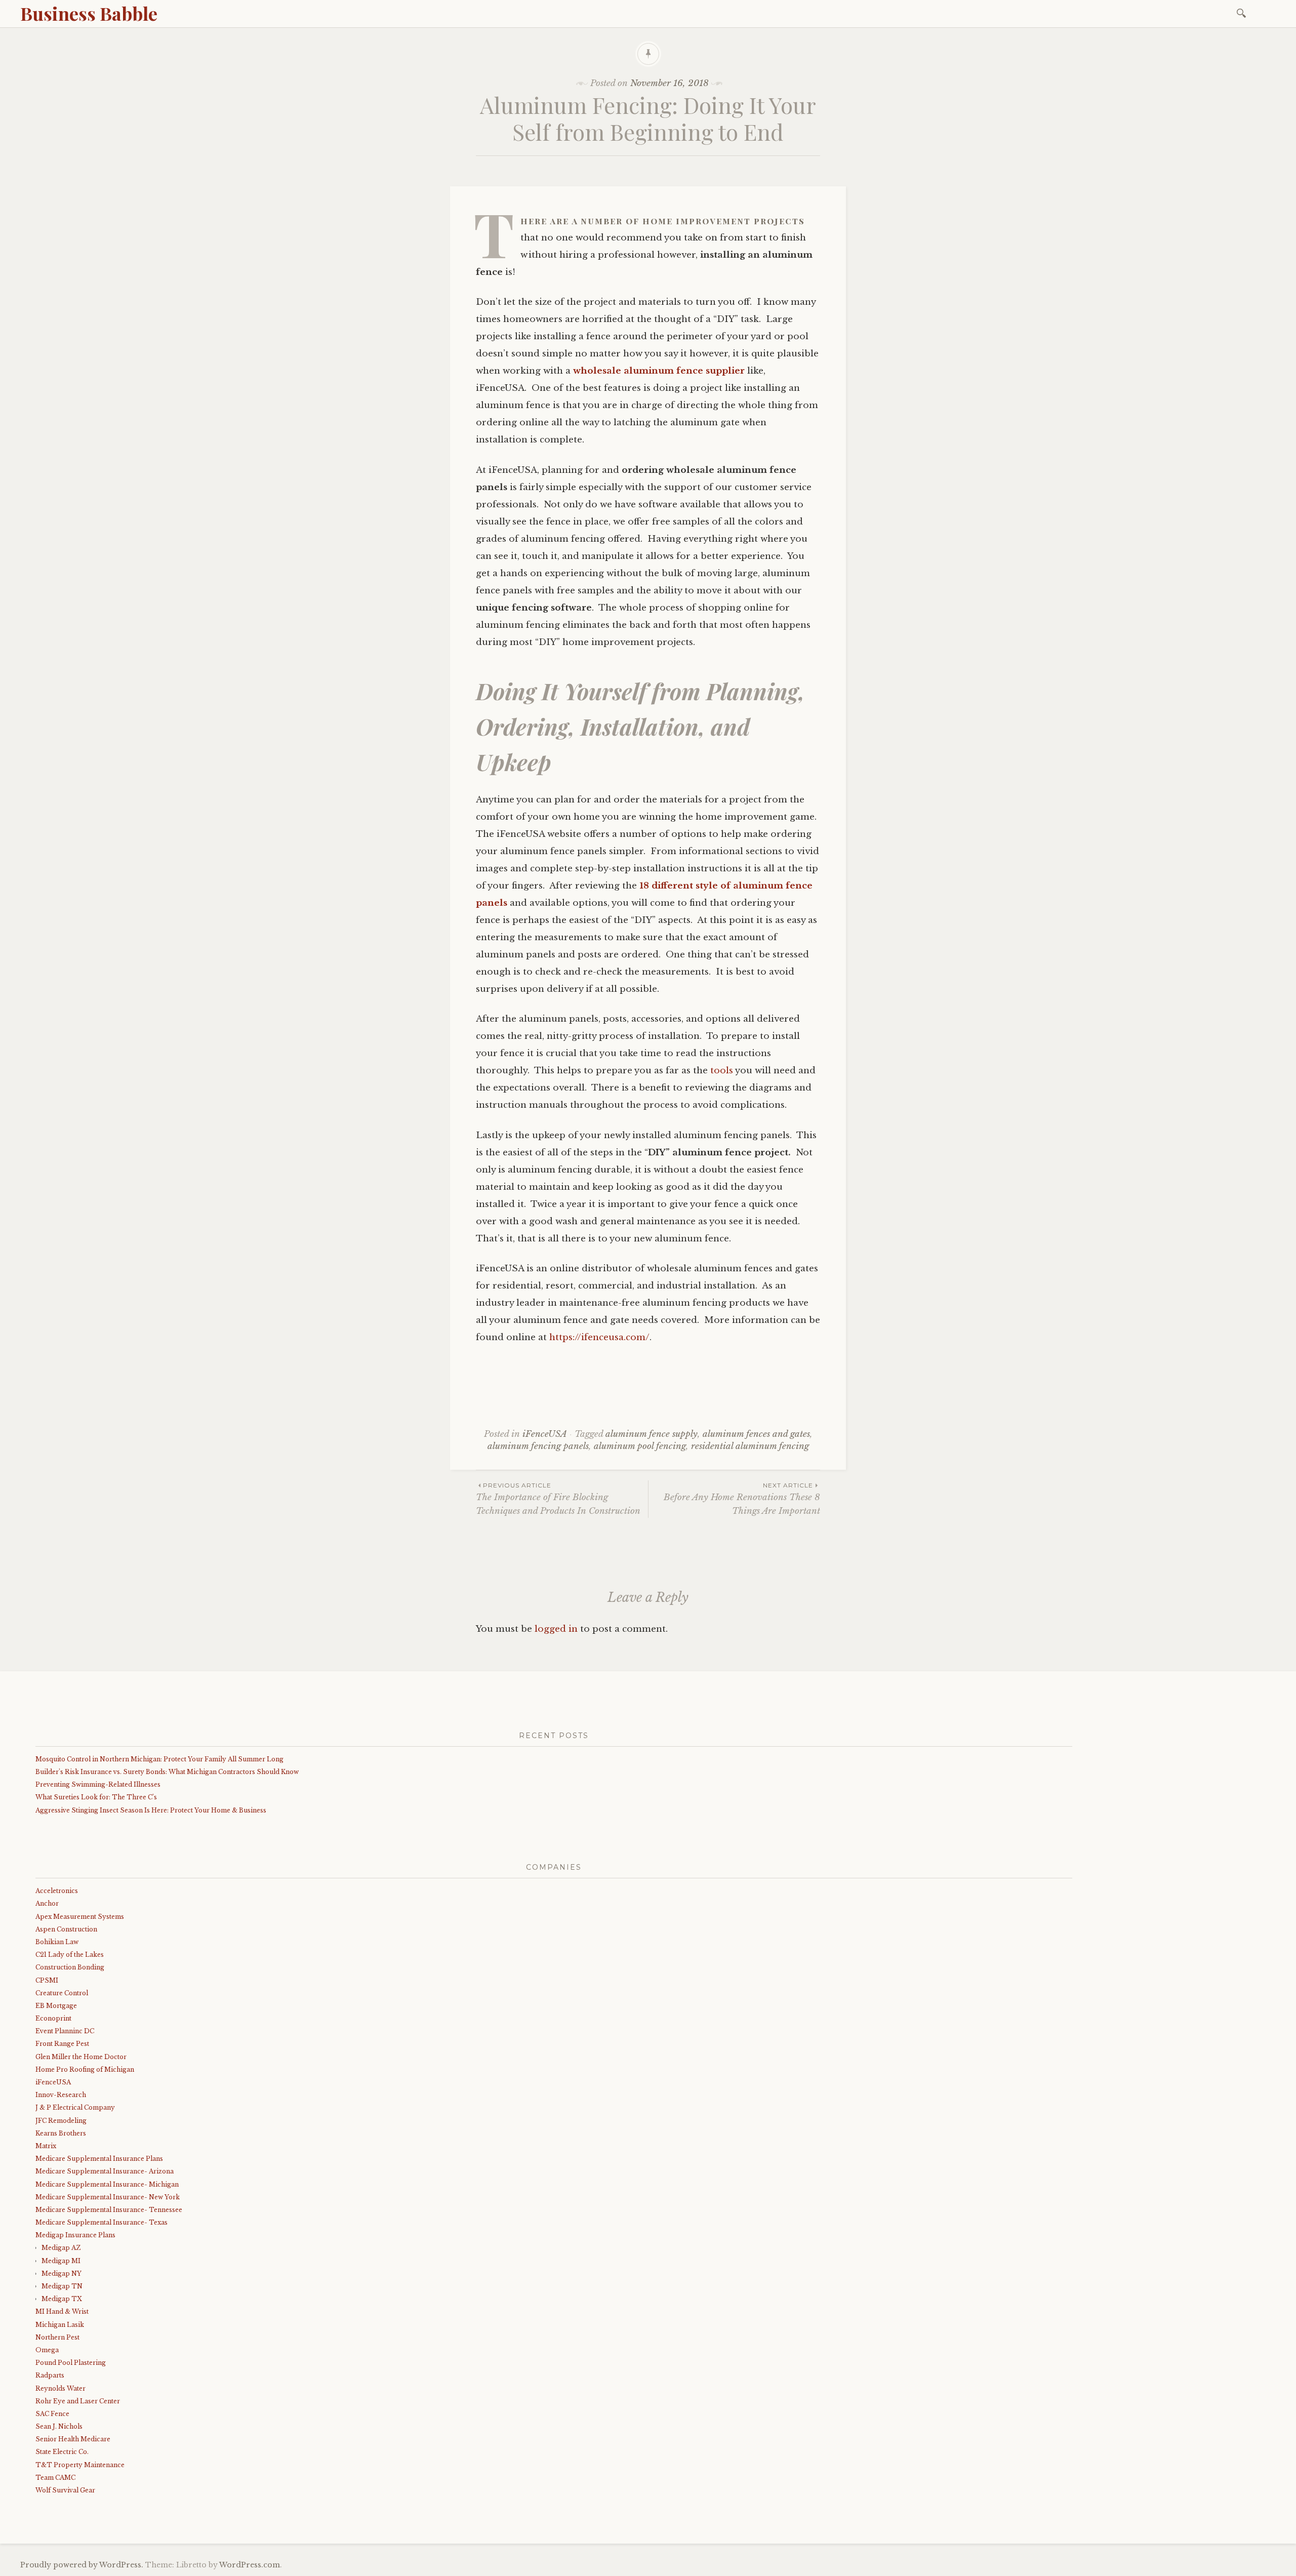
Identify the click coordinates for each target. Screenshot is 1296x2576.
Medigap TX (62, 2299)
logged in (556, 1629)
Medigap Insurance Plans (75, 2235)
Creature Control (62, 1993)
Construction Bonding (70, 1967)
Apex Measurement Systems (80, 1917)
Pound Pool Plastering (71, 2363)
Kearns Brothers (61, 2133)
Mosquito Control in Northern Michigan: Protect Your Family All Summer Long (159, 1759)
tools (722, 1071)
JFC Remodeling (61, 2121)
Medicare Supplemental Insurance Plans (99, 2159)
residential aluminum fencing (750, 1446)
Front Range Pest (62, 2044)
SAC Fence (52, 2414)
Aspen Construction (66, 1929)
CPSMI (47, 1980)
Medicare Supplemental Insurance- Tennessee (109, 2210)
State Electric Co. (62, 2452)
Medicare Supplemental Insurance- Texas (102, 2222)
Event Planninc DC (65, 2031)
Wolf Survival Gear (65, 2490)
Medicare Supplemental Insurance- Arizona (105, 2171)
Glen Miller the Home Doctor (81, 2057)
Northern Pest (57, 2337)
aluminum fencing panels (538, 1446)
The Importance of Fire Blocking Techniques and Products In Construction (558, 1499)
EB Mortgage (56, 2006)
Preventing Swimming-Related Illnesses (98, 1784)
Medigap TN (62, 2286)
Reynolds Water (60, 2388)
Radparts (50, 2375)
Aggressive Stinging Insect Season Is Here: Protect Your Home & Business (151, 1810)
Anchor (47, 1903)
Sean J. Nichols (59, 2426)
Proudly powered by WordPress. (82, 2565)
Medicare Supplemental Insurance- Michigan (107, 2184)
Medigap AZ (61, 2248)
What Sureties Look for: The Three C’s (96, 1797)
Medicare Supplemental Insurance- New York (108, 2197)
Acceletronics (57, 1891)
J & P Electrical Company (75, 2107)
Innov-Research (61, 2095)
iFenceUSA (545, 1434)
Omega (47, 2350)
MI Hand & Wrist (62, 2311)
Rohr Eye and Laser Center (78, 2401)
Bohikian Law (57, 1942)
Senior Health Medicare (73, 2439)
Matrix (46, 2146)
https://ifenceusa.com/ (599, 1337)
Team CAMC (55, 2478)
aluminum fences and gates (756, 1434)
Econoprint (53, 2018)
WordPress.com (250, 2565)
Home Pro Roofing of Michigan (85, 2069)
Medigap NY (62, 2273)
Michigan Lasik (60, 2325)
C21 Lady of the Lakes (70, 1955)
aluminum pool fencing (640, 1446)
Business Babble (89, 13)
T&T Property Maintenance (80, 2465)
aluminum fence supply (652, 1434)
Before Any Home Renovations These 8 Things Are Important (742, 1499)
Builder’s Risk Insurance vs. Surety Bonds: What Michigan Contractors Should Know (167, 1772)
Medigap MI (61, 2261)
